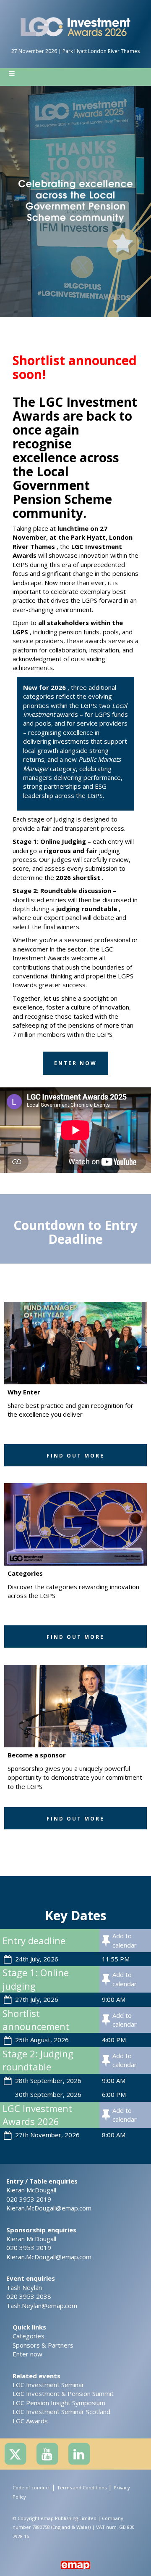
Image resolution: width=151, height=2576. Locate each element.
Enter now (27, 2354)
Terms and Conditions (82, 2487)
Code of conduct (31, 2487)
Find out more (75, 1456)
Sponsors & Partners (43, 2345)
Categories (29, 2336)
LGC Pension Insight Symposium (59, 2403)
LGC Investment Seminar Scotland (61, 2412)
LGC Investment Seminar (48, 2385)
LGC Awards (30, 2421)
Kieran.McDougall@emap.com (49, 2208)
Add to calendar (125, 1940)
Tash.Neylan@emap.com (42, 2306)
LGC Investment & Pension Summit (63, 2393)
